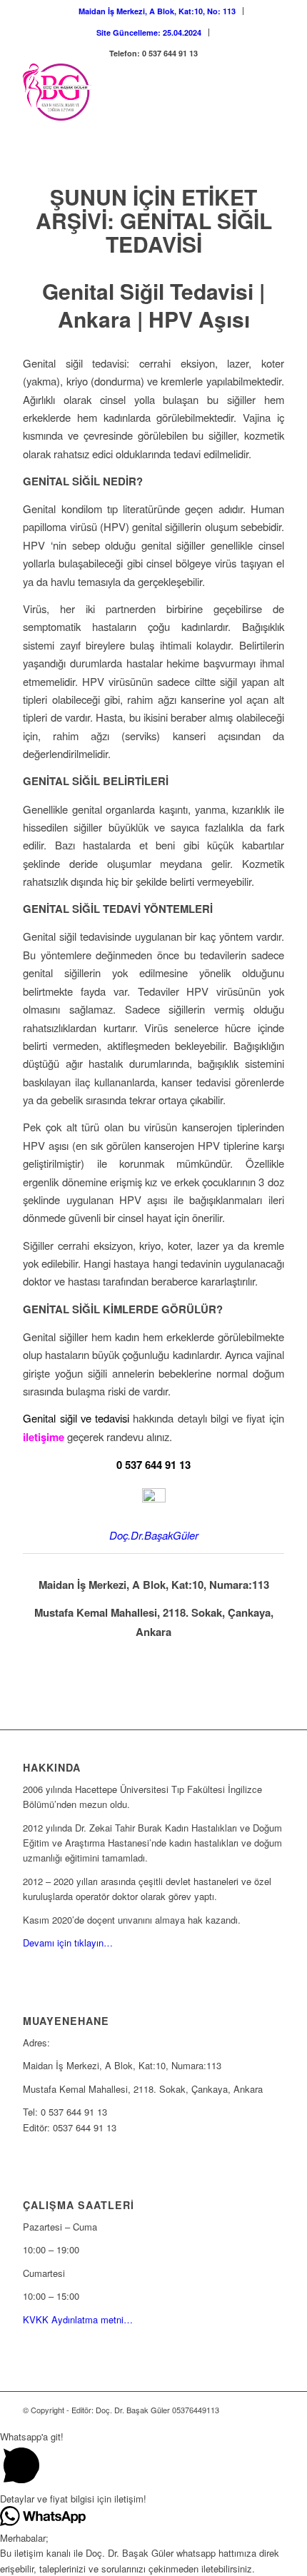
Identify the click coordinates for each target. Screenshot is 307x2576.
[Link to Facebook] (273, 2410)
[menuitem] (157, 11)
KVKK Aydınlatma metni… (78, 2319)
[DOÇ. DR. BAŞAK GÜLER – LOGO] (127, 92)
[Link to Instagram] (252, 2410)
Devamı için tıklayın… (68, 1943)
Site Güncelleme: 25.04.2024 (149, 32)
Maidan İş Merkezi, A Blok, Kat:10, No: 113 (157, 11)
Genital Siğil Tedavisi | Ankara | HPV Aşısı (153, 305)
